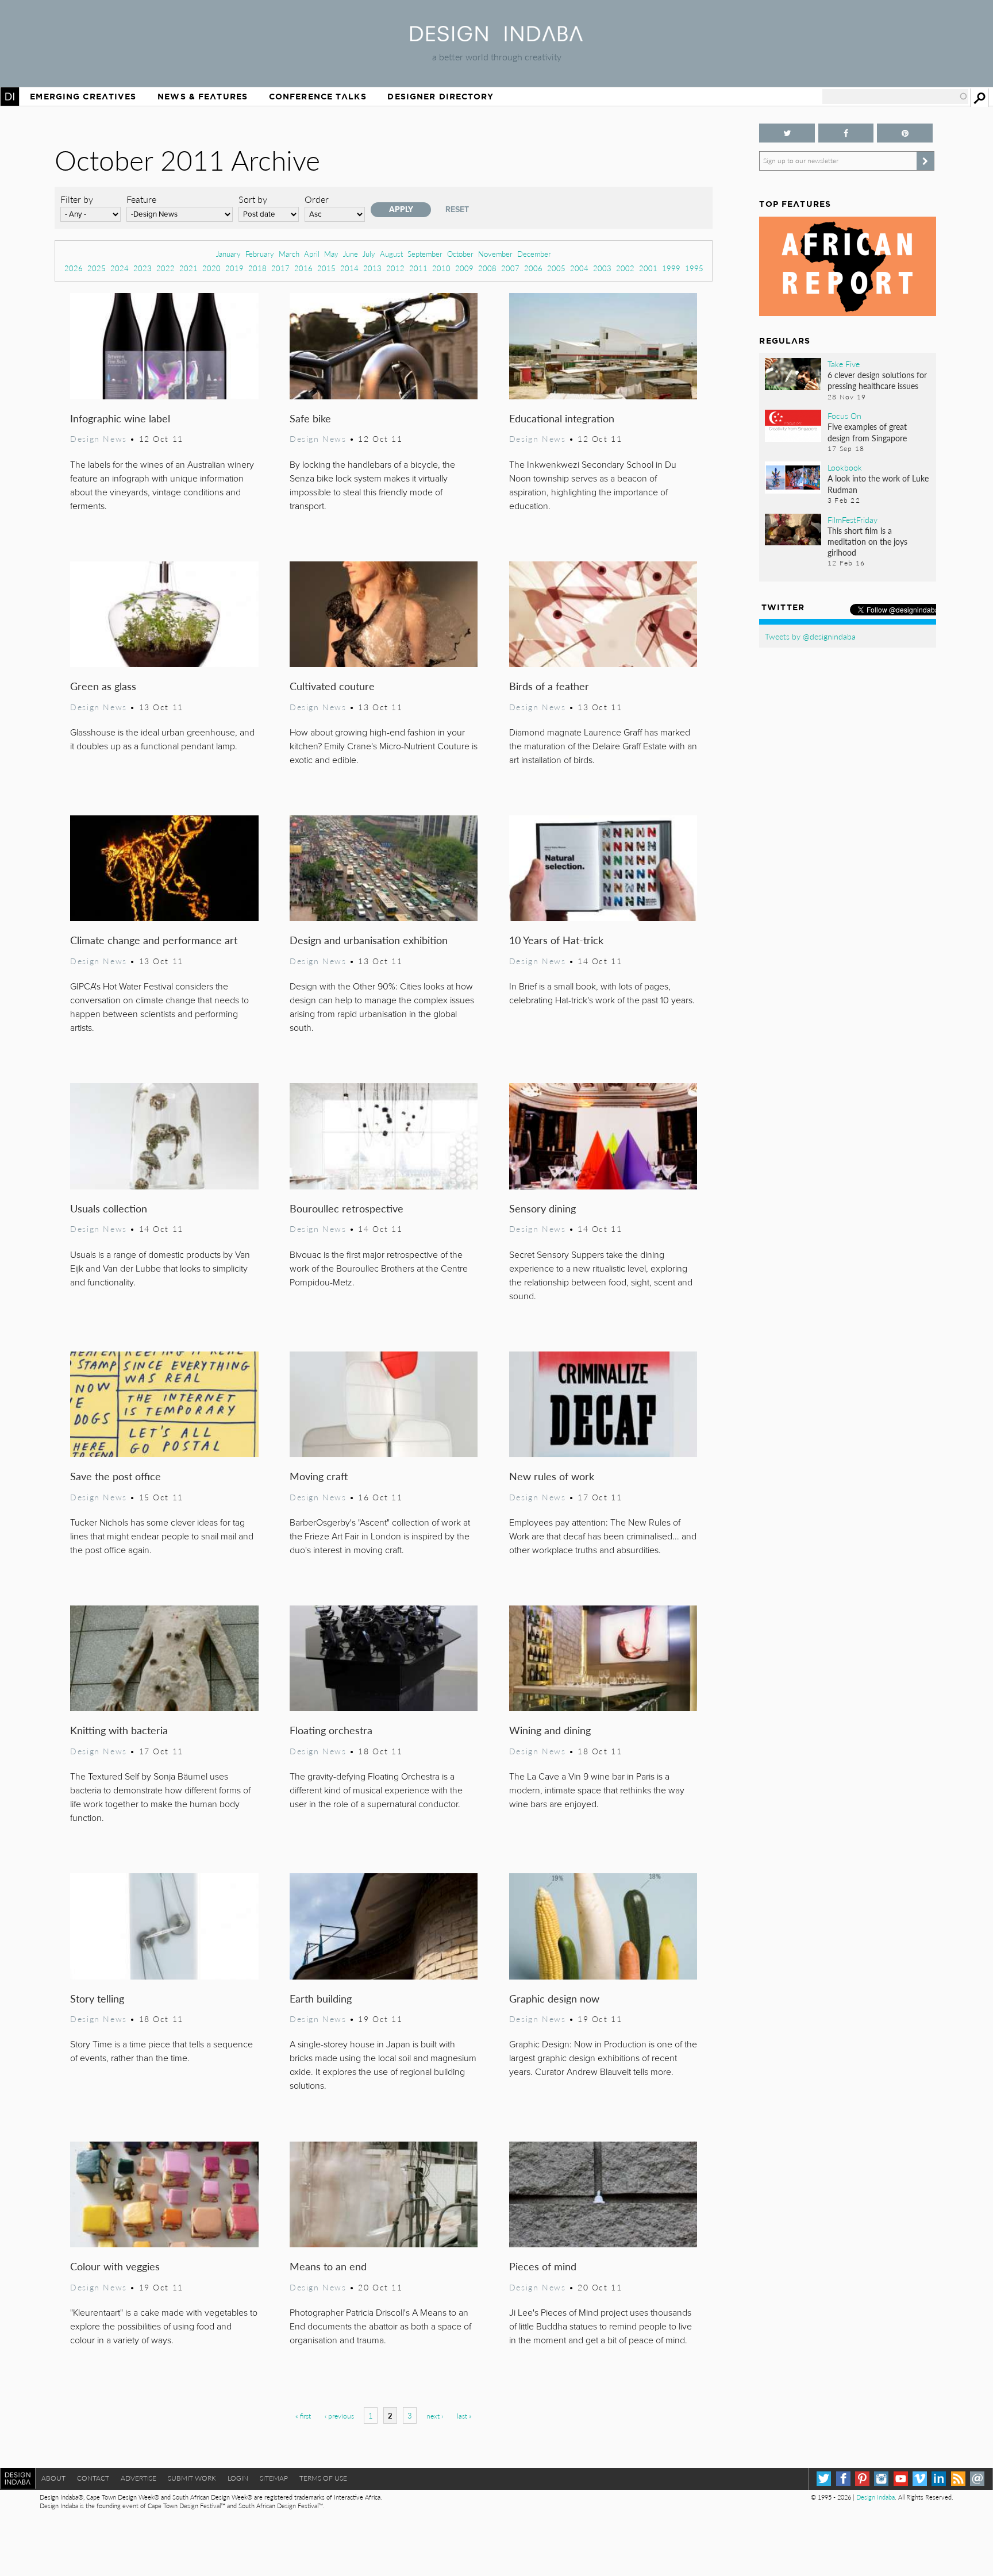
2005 (556, 268)
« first (303, 2416)
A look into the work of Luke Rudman (878, 484)
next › (435, 2416)
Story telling (97, 1998)
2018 (257, 268)
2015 (326, 268)
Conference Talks (318, 97)
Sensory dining (542, 1208)
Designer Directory (440, 97)
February (260, 254)
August (391, 254)
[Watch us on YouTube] (901, 2479)
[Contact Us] (977, 2479)
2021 (188, 268)
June (351, 254)
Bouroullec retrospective (347, 1208)
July (369, 254)
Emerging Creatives (83, 97)
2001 (648, 268)
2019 (234, 268)
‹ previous (339, 2416)
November (495, 254)
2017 (280, 268)
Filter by (77, 199)
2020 (211, 268)
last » (464, 2416)
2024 (120, 268)
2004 (579, 268)
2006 (533, 268)
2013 (372, 268)
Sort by (253, 199)
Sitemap (274, 2478)
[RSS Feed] (958, 2479)
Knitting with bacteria (119, 1730)
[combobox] (895, 97)
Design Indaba (875, 2497)
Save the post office (116, 1476)
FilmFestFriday (852, 519)
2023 (143, 268)
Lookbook (845, 467)
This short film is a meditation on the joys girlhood (867, 541)
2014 (349, 268)
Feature (141, 199)
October (460, 254)
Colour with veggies (115, 2266)
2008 (487, 268)
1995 (694, 268)
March (289, 254)
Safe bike (310, 418)
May (331, 254)
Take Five (844, 364)
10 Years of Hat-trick (556, 940)
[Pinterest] (862, 2479)
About (53, 2478)
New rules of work (552, 1476)
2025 (97, 268)
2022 (165, 268)
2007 (510, 268)
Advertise (138, 2478)
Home (10, 97)
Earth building (321, 1998)
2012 (395, 268)
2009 (464, 268)
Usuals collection (109, 1208)
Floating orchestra (331, 1730)
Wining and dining (550, 1730)
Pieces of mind (543, 2266)
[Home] (496, 38)
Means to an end (328, 2266)
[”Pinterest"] (905, 133)
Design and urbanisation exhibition (369, 940)
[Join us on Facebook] (846, 133)
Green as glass (103, 686)
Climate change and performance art (154, 940)
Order (317, 199)
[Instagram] (881, 2479)
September (425, 254)
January (228, 254)
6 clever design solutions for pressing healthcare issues (877, 380)
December (534, 254)
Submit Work (192, 2478)
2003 (602, 268)
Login (238, 2478)
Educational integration (562, 418)
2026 (74, 268)
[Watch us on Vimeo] (920, 2479)
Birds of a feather (549, 686)
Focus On (844, 415)
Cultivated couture (332, 686)
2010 (441, 268)
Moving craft (319, 1476)
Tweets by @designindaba (810, 636)
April (312, 254)
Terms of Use (323, 2478)
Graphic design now (554, 1998)
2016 (303, 268)
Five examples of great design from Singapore (867, 432)
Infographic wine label (120, 418)
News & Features (203, 97)
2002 (625, 268)
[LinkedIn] (939, 2479)
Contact (93, 2478)
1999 (671, 268)
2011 (418, 268)
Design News (98, 438)
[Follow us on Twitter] (787, 133)
